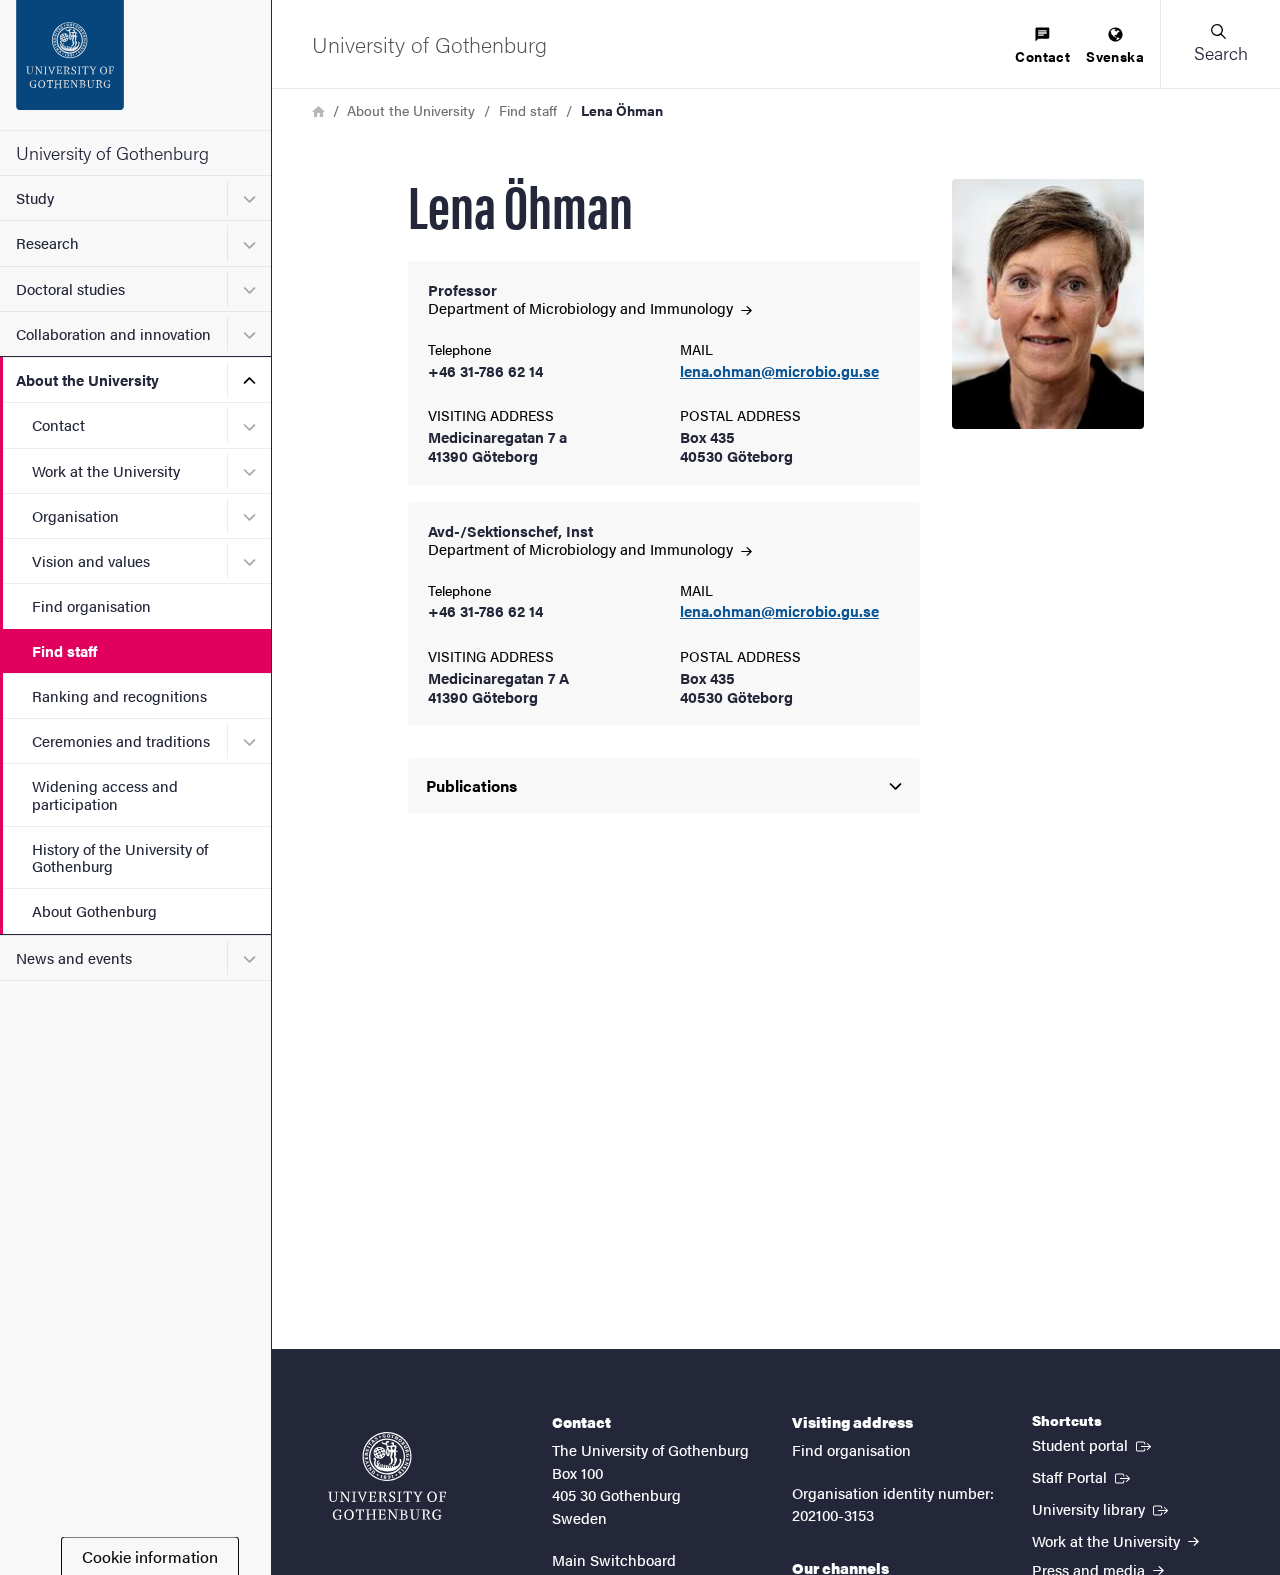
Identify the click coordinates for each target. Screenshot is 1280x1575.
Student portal (1093, 1444)
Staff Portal (1083, 1476)
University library (1102, 1508)
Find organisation (91, 605)
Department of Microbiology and (582, 307)
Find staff (64, 650)
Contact (58, 424)
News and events (74, 957)
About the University (87, 379)
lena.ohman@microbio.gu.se (779, 371)
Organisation (75, 515)
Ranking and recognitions (119, 695)
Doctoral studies (70, 288)
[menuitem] (1042, 46)
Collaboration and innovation (113, 333)
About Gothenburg (94, 910)
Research (47, 242)
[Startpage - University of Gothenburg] (135, 65)
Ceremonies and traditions (121, 740)
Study (35, 197)
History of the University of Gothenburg (120, 857)
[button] (1220, 44)
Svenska (1115, 56)
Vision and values (91, 560)
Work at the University (106, 470)
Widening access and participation (105, 794)
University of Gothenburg (112, 152)
